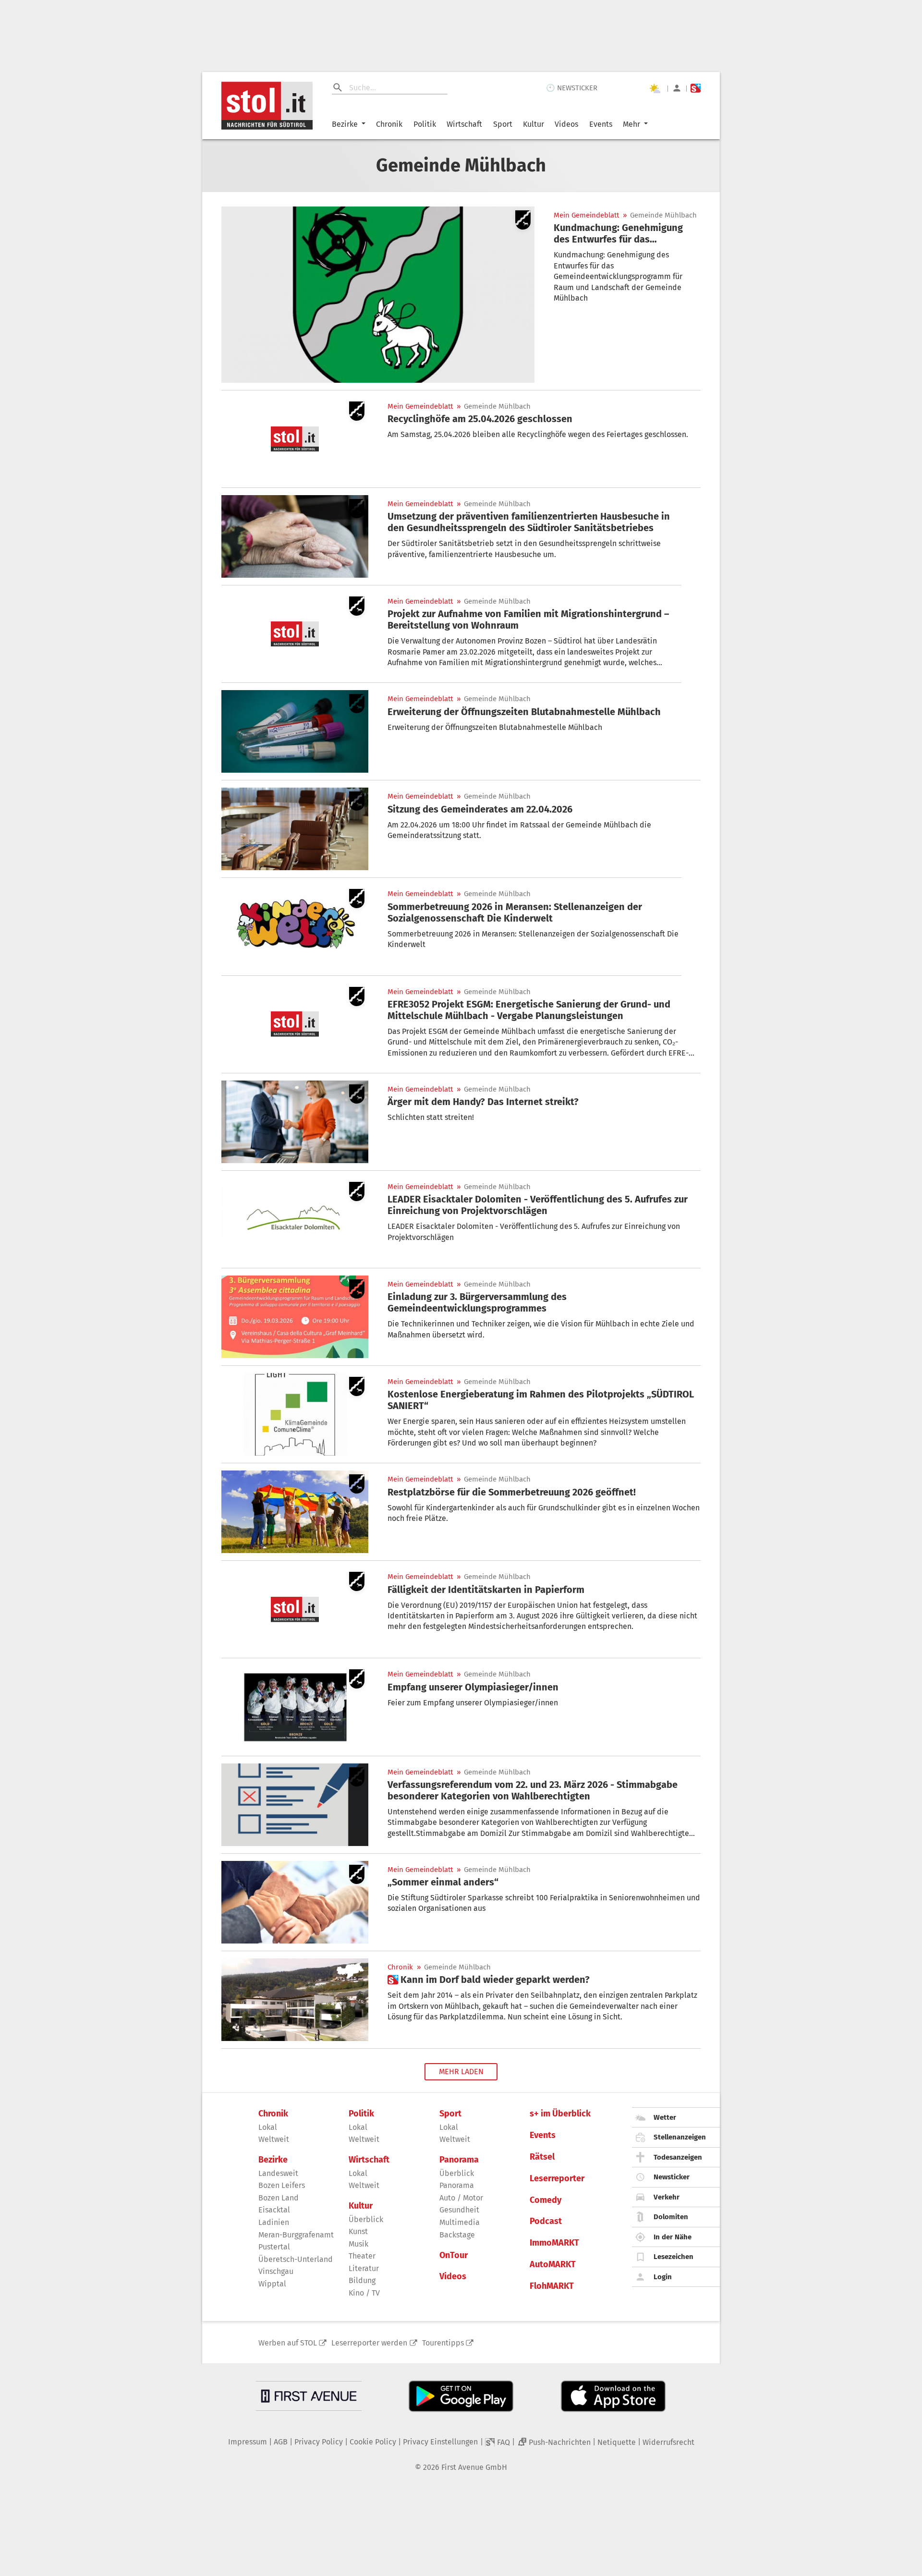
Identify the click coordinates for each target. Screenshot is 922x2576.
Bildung (362, 2280)
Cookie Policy (373, 2442)
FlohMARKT (552, 2286)
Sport (503, 124)
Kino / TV (364, 2293)
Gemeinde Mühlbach (663, 215)
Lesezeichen (673, 2257)
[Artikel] (378, 295)
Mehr (631, 124)
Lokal (268, 2127)
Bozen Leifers (282, 2185)
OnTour (454, 2255)
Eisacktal (274, 2210)
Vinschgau (276, 2271)
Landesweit (278, 2173)
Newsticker (672, 2177)
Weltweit (274, 2139)
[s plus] (696, 88)
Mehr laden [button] (461, 2072)
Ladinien (274, 2222)
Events (601, 124)
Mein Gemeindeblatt (586, 215)
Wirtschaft (464, 124)
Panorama (459, 2160)
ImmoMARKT (554, 2243)
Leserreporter (557, 2179)
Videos (566, 124)
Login (663, 2277)
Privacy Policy (319, 2442)
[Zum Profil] (677, 88)
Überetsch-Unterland (296, 2259)
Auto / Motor (461, 2198)
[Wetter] (655, 88)
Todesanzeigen (678, 2157)
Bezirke (345, 124)
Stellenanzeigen (680, 2137)
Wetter (665, 2117)
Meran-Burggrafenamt (296, 2235)
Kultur (534, 124)
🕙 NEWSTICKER (572, 88)
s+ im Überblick (560, 2114)
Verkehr (667, 2197)
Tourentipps (443, 2343)
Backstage (457, 2235)
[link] (627, 233)
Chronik (389, 124)
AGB (281, 2442)
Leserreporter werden (369, 2343)
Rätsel (542, 2157)
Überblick (366, 2219)
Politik (425, 124)
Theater (362, 2256)
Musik (358, 2244)
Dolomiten (671, 2217)
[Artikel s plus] (295, 2000)
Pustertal (274, 2247)
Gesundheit (459, 2210)
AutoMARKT (553, 2265)
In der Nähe (673, 2237)
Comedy (546, 2200)
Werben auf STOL (288, 2343)
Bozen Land (279, 2198)
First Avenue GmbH (474, 2467)
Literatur (364, 2268)
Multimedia (460, 2222)
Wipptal (272, 2284)
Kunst (358, 2231)
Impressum (248, 2442)
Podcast (546, 2221)
